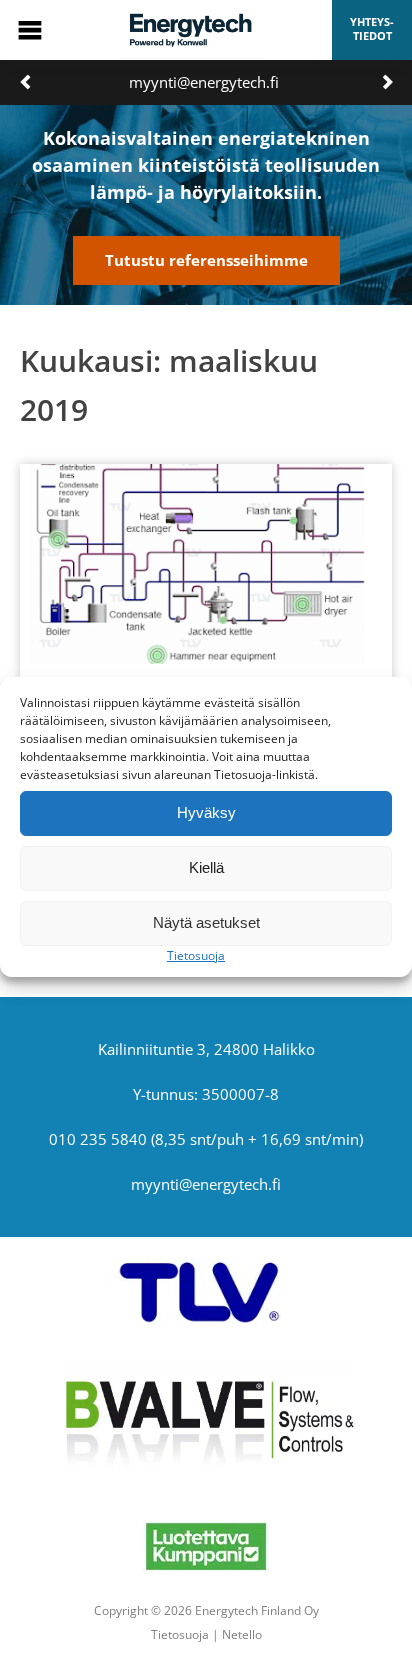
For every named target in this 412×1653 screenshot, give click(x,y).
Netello (242, 1634)
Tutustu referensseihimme (206, 260)
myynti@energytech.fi (204, 82)
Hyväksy (206, 812)
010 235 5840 (98, 1139)
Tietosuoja (196, 955)
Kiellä (206, 867)
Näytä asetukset (206, 922)
